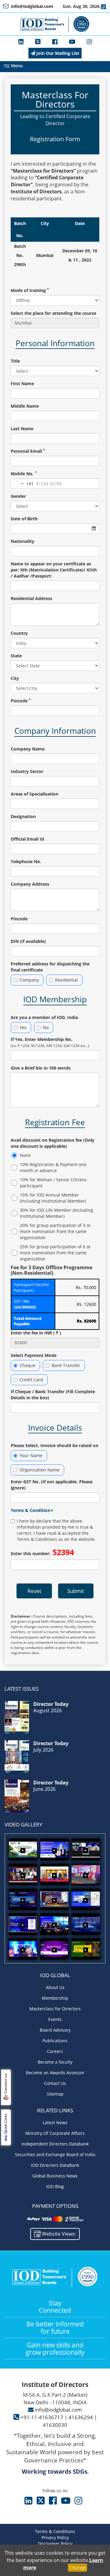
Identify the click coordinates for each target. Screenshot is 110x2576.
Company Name (28, 749)
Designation (23, 816)
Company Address (30, 884)
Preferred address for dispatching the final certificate (50, 967)
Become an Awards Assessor (55, 2073)
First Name (22, 383)
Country (19, 633)
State (16, 656)
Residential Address (31, 598)
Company (29, 980)
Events (55, 2019)
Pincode (21, 701)
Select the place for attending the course (53, 313)
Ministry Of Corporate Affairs (55, 2133)
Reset (34, 1591)
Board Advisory (55, 2030)
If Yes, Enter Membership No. (50, 1042)
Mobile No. (24, 474)
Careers (55, 2051)
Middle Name (25, 406)
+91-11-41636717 (42, 2417)
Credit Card (31, 1380)
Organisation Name (40, 1470)
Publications (55, 2041)
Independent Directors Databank (55, 2144)
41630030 (55, 2425)
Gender (18, 496)
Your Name (31, 1455)
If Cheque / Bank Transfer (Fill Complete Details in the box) (53, 1395)
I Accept (77, 2568)
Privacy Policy (55, 2537)
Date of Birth (24, 519)
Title (15, 361)
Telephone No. (26, 861)
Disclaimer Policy (55, 2544)
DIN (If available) (28, 941)
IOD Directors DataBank (55, 2165)
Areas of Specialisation (35, 794)
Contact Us (55, 2083)
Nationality (22, 541)
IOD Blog (55, 2186)
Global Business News (55, 2176)
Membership (55, 1998)
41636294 (81, 2417)
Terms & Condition (31, 1510)
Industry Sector (27, 771)
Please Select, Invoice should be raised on (55, 1445)
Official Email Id (27, 839)
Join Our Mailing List (57, 53)
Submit (76, 1591)
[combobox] (22, 484)
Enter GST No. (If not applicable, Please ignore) (52, 1485)
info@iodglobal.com (58, 2410)
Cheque (28, 1365)
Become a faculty (55, 2062)
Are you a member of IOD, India (44, 1017)
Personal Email (28, 451)
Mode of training (30, 290)
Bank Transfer (66, 1365)
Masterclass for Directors (55, 2009)
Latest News (55, 2123)
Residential (66, 980)
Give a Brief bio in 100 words (41, 1068)
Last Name (22, 429)
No (46, 1027)
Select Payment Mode (34, 1355)
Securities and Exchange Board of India (55, 2154)
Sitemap (55, 2094)
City (15, 678)
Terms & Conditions (55, 2531)
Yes (23, 1027)
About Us (55, 1987)
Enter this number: (42, 1552)
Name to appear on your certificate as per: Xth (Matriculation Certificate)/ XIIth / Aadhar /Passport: (54, 570)
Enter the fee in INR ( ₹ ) (36, 1333)
